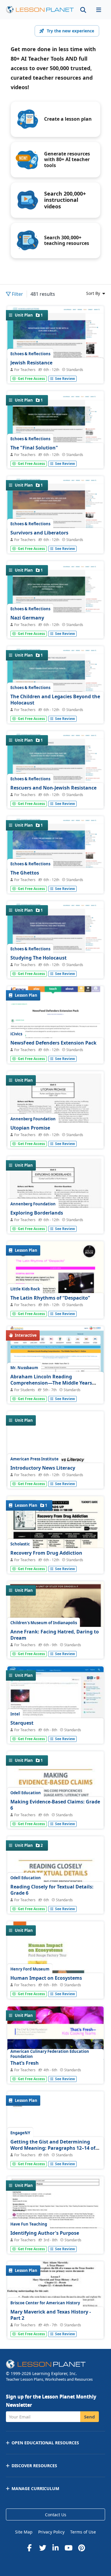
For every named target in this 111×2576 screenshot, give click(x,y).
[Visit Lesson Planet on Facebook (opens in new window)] (30, 2548)
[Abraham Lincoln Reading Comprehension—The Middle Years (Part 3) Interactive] (55, 1368)
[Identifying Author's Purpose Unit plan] (55, 2239)
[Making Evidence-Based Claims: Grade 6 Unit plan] (55, 1814)
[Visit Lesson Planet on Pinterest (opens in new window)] (82, 2548)
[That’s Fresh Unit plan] (55, 2069)
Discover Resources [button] (34, 2466)
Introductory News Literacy (43, 1468)
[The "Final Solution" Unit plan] (55, 429)
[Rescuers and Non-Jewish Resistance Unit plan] (55, 770)
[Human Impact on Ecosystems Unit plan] (55, 1984)
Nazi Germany (27, 618)
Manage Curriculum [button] (35, 2488)
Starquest (22, 1723)
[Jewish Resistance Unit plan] (55, 345)
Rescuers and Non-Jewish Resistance (53, 788)
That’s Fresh (25, 2063)
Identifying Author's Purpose (45, 2233)
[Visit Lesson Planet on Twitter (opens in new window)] (43, 2548)
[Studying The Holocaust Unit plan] (55, 939)
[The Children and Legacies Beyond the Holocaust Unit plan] (55, 685)
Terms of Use (83, 2532)
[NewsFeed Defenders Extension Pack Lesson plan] (55, 1026)
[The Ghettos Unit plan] (55, 855)
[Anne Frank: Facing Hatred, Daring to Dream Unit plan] (55, 1644)
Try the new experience (70, 31)
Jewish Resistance (31, 363)
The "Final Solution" (34, 448)
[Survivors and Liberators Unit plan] (55, 514)
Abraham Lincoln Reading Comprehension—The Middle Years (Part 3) (51, 1383)
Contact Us (56, 2515)
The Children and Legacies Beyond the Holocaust (55, 700)
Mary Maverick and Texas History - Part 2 (51, 2315)
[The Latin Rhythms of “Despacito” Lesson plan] (55, 1304)
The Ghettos (25, 873)
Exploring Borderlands (37, 1213)
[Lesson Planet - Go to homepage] (40, 10)
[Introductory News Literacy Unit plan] (55, 1474)
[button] (99, 10)
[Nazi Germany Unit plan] (55, 600)
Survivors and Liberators (39, 533)
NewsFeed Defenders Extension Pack (53, 1043)
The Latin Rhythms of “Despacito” (50, 1298)
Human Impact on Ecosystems (46, 1978)
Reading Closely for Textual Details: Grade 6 (52, 1890)
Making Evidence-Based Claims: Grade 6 (55, 1805)
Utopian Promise (30, 1128)
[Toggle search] (83, 10)
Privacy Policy (51, 2532)
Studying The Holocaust (38, 958)
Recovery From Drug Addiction (46, 1553)
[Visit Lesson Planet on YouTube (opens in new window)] (69, 2548)
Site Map (24, 2532)
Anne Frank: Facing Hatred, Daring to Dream (55, 1635)
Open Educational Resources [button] (45, 2443)
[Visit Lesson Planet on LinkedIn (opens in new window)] (56, 2548)
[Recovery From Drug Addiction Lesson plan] (55, 1561)
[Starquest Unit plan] (55, 1703)
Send (90, 2417)
